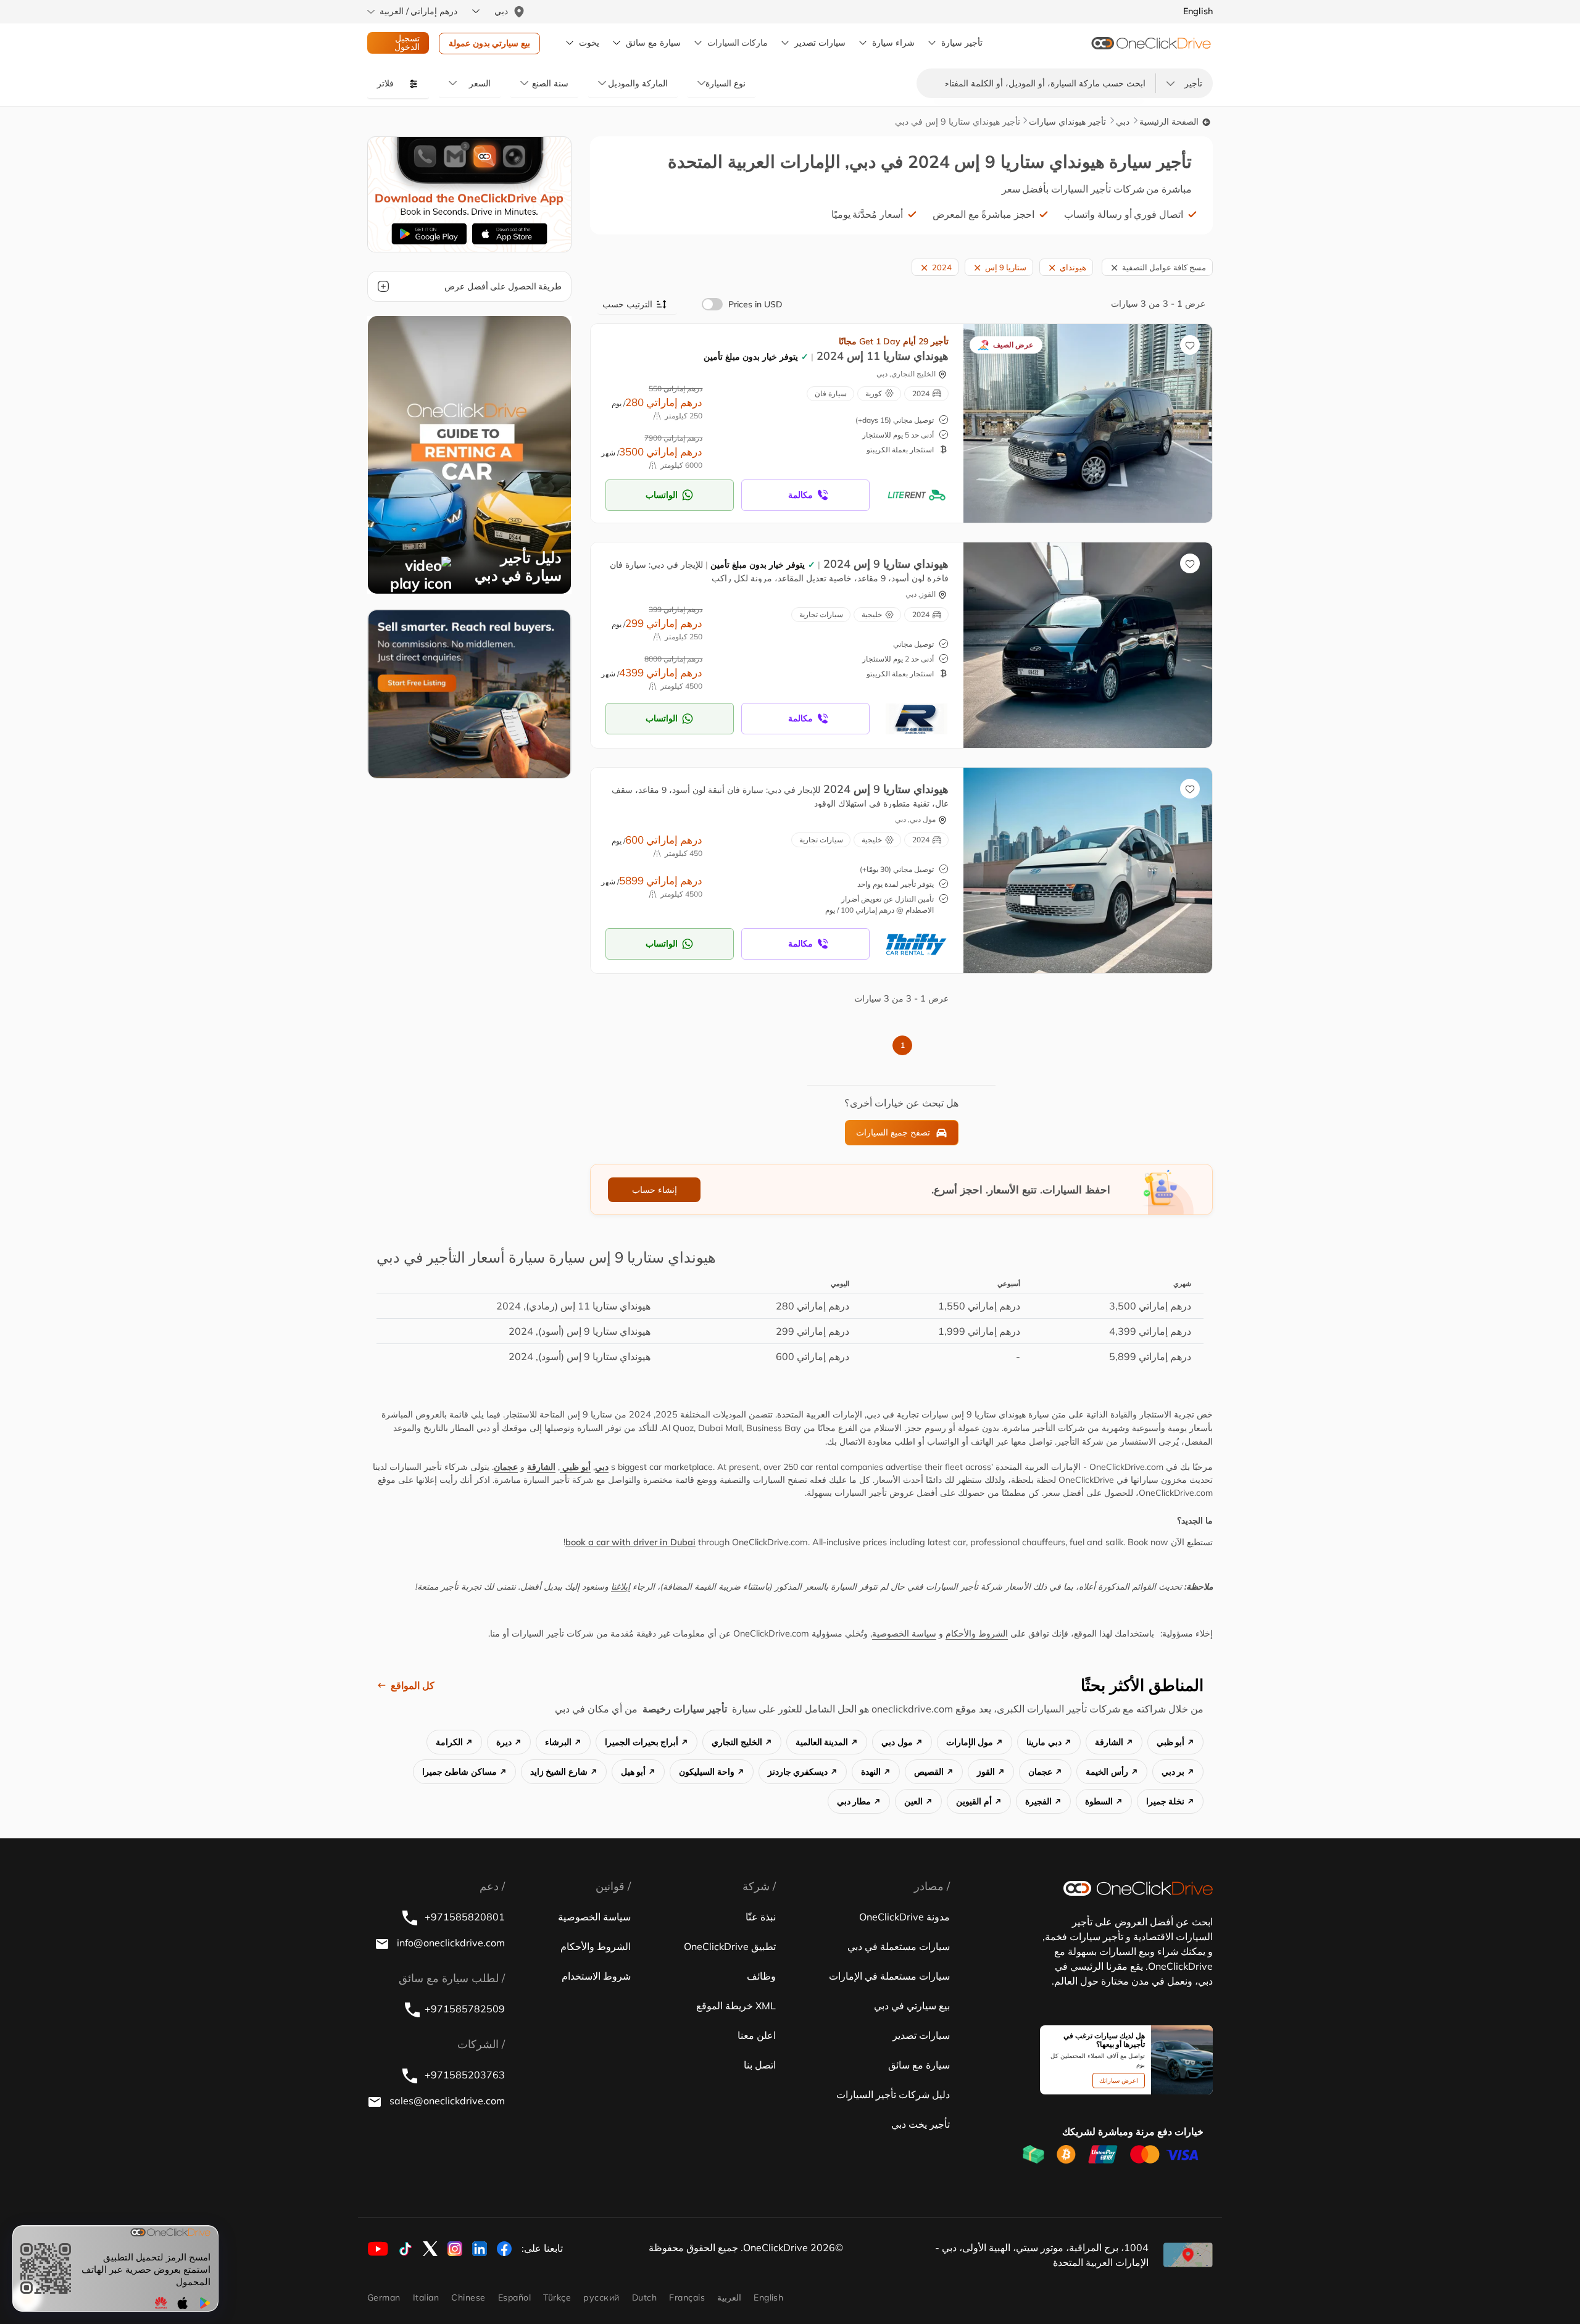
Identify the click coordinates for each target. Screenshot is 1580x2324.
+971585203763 (464, 2075)
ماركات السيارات (738, 43)
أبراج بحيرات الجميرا (642, 1742)
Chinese (468, 2297)
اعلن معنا (757, 2035)
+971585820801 (464, 1917)
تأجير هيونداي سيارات (1067, 122)
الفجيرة (1038, 1801)
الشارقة (541, 1467)
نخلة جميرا (1166, 1801)
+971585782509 (465, 2009)
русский (601, 2297)
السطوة (1099, 1801)
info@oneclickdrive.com (450, 1943)
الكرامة (449, 1742)
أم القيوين (974, 1801)
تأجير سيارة (962, 43)
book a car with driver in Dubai (630, 1542)
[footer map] (1188, 2255)
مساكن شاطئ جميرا (459, 1772)
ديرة (504, 1742)
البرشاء (558, 1742)
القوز (986, 1772)
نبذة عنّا (761, 1917)
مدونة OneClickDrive (904, 1917)
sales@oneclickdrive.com (446, 2101)
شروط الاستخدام (596, 1976)
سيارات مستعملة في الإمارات (889, 1976)
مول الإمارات (970, 1742)
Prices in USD (755, 304)
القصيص (929, 1772)
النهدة (871, 1772)
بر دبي (1173, 1772)
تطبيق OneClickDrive (730, 1946)
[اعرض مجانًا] (469, 693)
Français (687, 2297)
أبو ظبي (575, 1467)
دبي (1123, 122)
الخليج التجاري (737, 1742)
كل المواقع (413, 1685)
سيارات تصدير (820, 43)
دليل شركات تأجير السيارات (893, 2094)
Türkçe (557, 2297)
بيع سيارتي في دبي (912, 2006)
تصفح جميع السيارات (893, 1132)
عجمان (506, 1467)
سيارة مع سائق (919, 2065)
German (384, 2297)
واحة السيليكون (707, 1772)
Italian (426, 2297)
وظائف (761, 1976)
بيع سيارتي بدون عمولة (489, 43)
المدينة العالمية (822, 1742)
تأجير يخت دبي (921, 2124)
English (768, 2297)
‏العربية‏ (729, 2297)
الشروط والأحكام (977, 1633)
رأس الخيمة (1107, 1772)
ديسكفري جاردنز (798, 1772)
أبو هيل (634, 1772)
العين (913, 1801)
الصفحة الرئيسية (1170, 122)
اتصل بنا (760, 2065)
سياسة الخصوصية (904, 1633)
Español (514, 2297)
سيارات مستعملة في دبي (899, 1946)
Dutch (644, 2297)
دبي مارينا (1044, 1742)
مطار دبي (854, 1801)
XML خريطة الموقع (736, 2006)
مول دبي (897, 1742)
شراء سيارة (893, 43)
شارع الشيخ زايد (559, 1772)
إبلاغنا (621, 1587)
